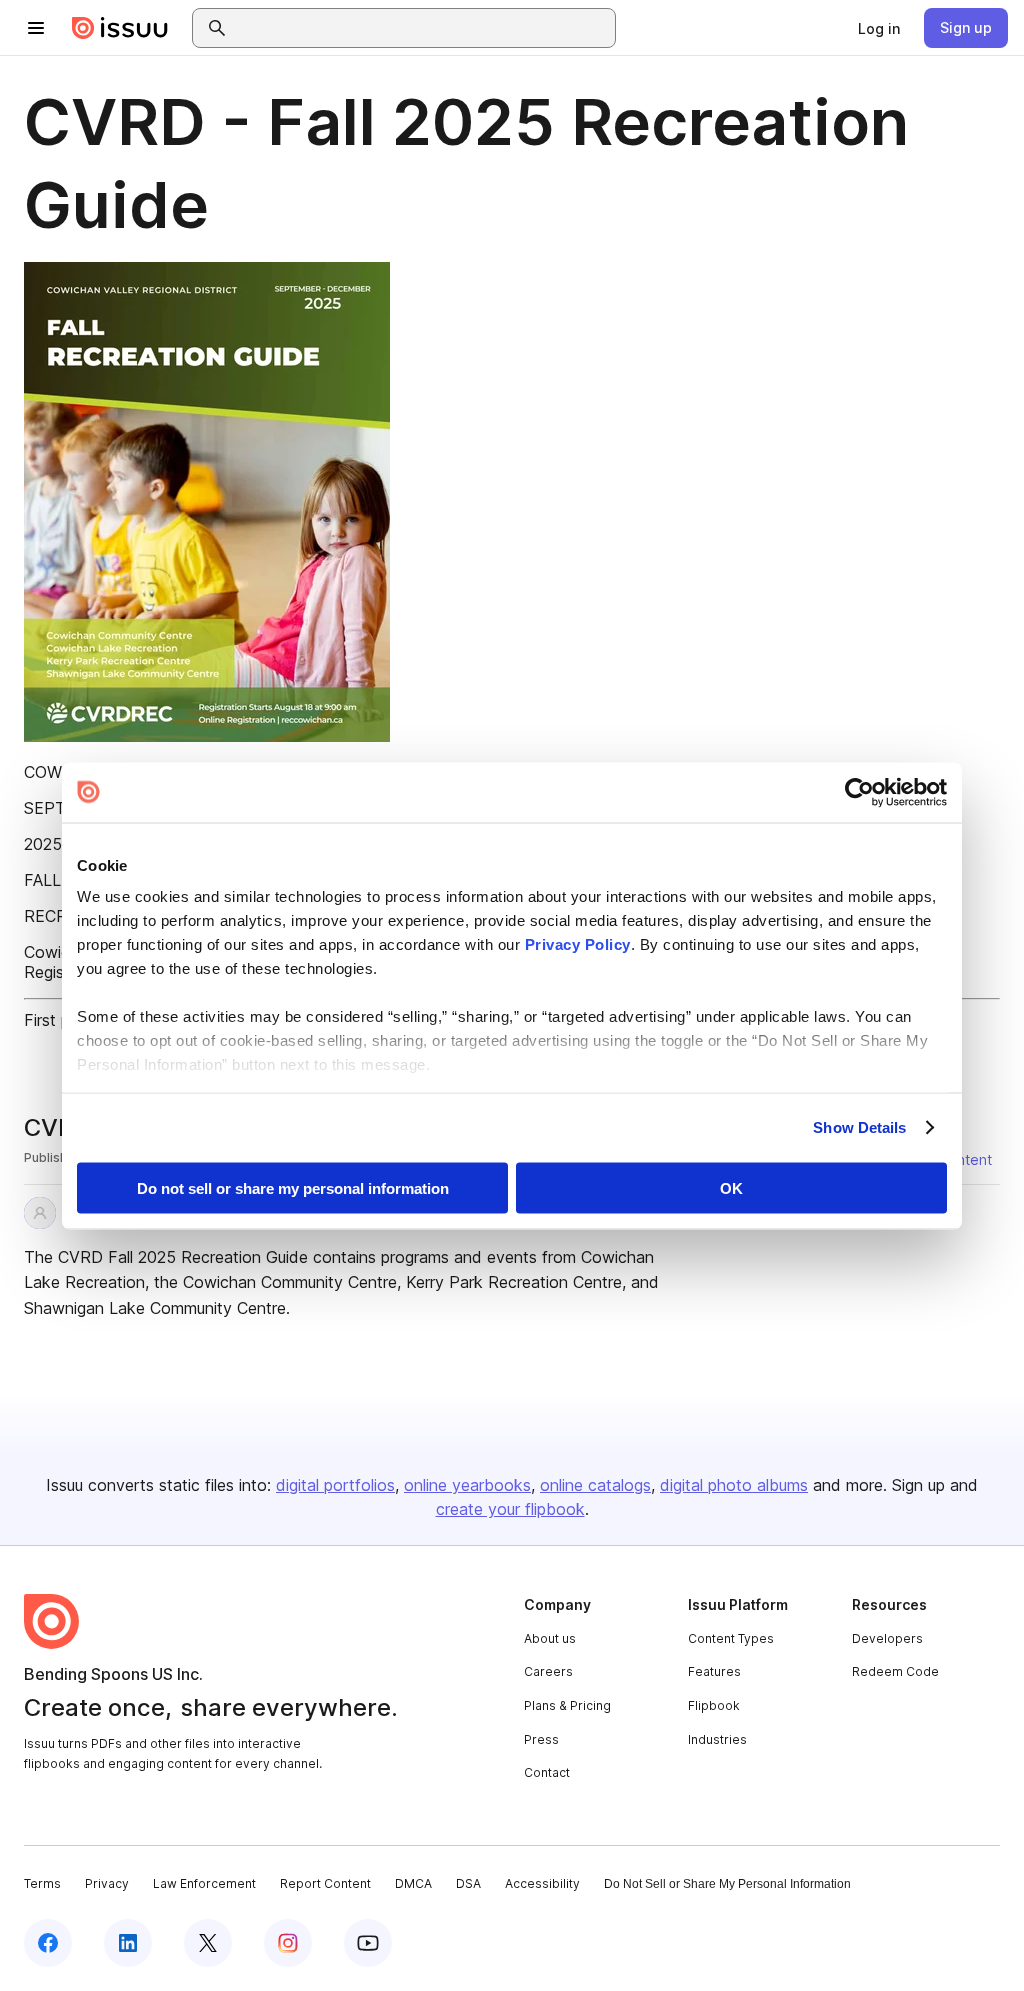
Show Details (859, 1127)
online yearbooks (467, 1485)
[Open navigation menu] (36, 28)
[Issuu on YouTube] (368, 1943)
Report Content (325, 1883)
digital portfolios (335, 1485)
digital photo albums (734, 1485)
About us (550, 1638)
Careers (548, 1671)
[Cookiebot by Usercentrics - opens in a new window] (859, 792)
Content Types (731, 1638)
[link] (879, 28)
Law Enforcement (204, 1883)
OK (731, 1187)
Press (541, 1739)
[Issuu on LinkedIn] (128, 1943)
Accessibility (542, 1883)
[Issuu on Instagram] (288, 1943)
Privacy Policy (578, 944)
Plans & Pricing (567, 1705)
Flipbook (714, 1705)
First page (60, 1020)
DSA (468, 1883)
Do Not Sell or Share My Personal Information (727, 1884)
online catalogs (595, 1485)
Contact (547, 1772)
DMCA (413, 1883)
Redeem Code (895, 1671)
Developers (887, 1638)
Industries (717, 1739)
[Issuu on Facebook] (48, 1943)
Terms (42, 1883)
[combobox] (422, 28)
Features (714, 1671)
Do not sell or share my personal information (293, 1187)
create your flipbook (510, 1509)
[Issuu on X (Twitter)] (208, 1943)
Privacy (107, 1883)
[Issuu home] (120, 28)
